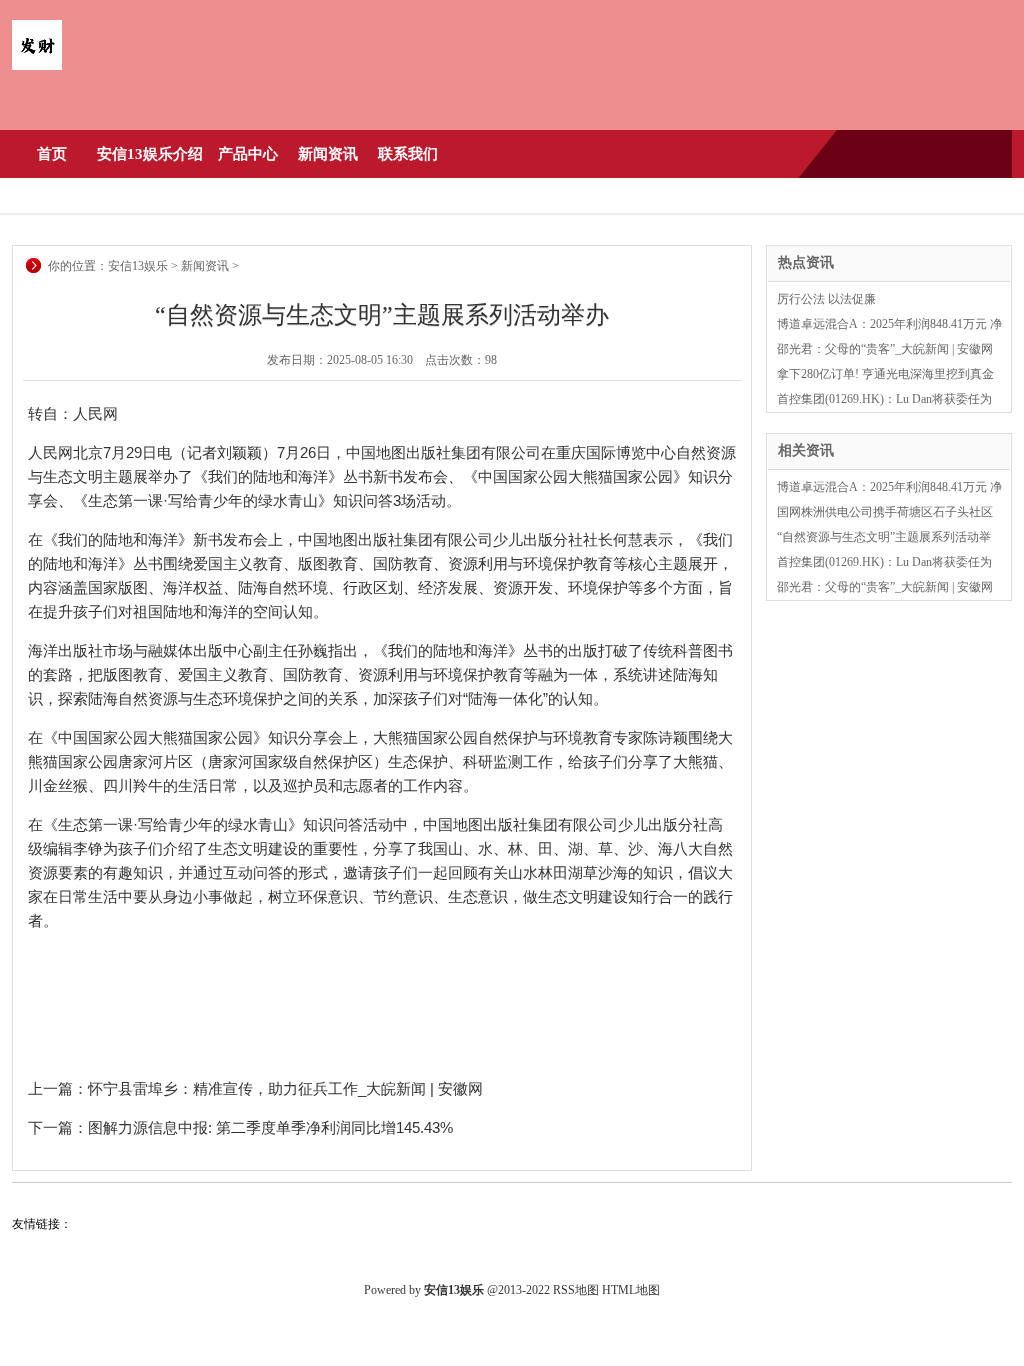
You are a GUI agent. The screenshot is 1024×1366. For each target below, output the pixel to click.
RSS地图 (576, 1290)
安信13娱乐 (138, 266)
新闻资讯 (328, 154)
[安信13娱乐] (37, 66)
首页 (52, 154)
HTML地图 (631, 1290)
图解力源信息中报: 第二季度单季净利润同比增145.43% (270, 1127)
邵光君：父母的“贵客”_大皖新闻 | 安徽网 (885, 349)
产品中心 (248, 154)
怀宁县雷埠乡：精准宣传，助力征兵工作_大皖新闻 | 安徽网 (285, 1088)
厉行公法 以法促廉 (826, 299)
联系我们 (408, 154)
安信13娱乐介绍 (150, 154)
